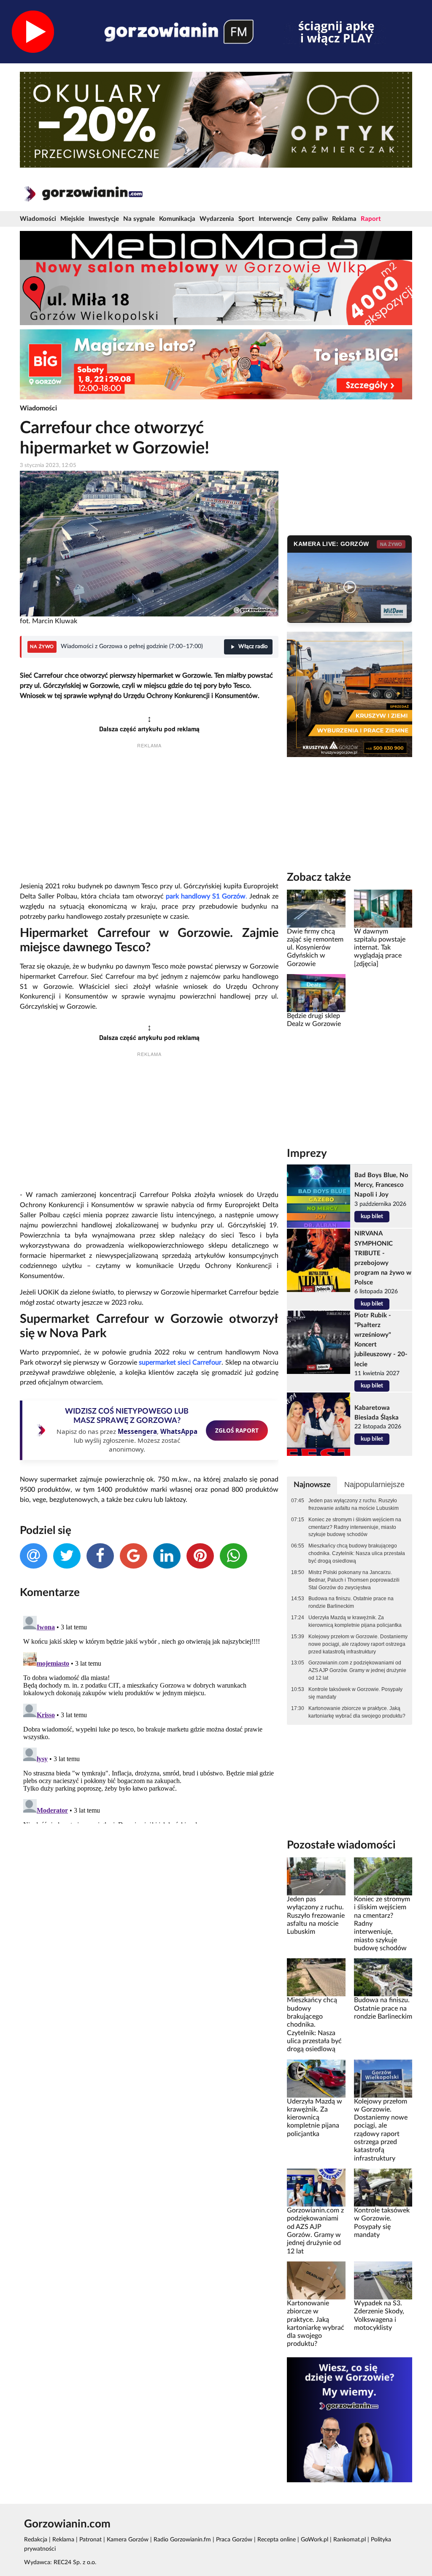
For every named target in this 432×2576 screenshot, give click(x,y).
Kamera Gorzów (128, 2540)
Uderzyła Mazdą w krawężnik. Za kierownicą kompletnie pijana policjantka (355, 1621)
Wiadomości (38, 219)
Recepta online (277, 2540)
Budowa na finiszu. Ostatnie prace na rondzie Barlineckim (351, 1602)
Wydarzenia (217, 219)
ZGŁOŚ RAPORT (237, 1430)
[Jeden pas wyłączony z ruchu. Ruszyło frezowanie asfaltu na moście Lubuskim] (316, 1876)
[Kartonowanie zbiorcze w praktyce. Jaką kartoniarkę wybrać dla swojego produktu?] (316, 2280)
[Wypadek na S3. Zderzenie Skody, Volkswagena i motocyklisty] (383, 2280)
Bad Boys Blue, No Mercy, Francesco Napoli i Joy (381, 1185)
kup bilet (372, 1216)
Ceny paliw (312, 219)
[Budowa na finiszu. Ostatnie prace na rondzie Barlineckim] (383, 1977)
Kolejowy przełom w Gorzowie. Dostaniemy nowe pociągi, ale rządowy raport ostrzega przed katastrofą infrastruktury (358, 1644)
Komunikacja (177, 219)
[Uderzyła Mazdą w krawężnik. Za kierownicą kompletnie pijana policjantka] (316, 2078)
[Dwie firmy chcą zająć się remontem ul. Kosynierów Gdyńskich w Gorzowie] (316, 908)
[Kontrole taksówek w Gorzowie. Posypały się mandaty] (383, 2188)
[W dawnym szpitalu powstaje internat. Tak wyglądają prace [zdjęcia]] (383, 908)
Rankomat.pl (350, 2540)
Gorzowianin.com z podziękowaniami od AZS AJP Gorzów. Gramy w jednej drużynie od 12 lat (357, 1670)
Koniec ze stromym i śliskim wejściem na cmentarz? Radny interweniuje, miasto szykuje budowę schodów (355, 1527)
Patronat (90, 2540)
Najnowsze (312, 1485)
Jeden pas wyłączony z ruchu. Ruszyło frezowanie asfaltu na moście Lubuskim (354, 1504)
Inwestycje (104, 219)
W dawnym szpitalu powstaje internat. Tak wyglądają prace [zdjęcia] (380, 948)
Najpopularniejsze (374, 1485)
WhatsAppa (179, 1431)
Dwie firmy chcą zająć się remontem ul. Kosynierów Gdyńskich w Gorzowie (315, 948)
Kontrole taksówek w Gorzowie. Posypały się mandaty (355, 1693)
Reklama (344, 219)
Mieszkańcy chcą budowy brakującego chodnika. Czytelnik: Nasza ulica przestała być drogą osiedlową (357, 1553)
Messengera (137, 1431)
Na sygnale (139, 219)
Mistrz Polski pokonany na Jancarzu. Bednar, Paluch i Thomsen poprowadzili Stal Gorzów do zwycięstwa (354, 1580)
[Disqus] (149, 1718)
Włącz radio (253, 647)
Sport (246, 219)
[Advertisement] (149, 816)
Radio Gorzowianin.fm (182, 2540)
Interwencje (275, 219)
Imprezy (307, 1154)
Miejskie (72, 219)
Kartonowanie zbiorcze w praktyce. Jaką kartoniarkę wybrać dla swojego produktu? (357, 1712)
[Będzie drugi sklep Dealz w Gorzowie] (316, 993)
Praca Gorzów (234, 2540)
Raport (371, 219)
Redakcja (36, 2540)
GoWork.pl (315, 2540)
